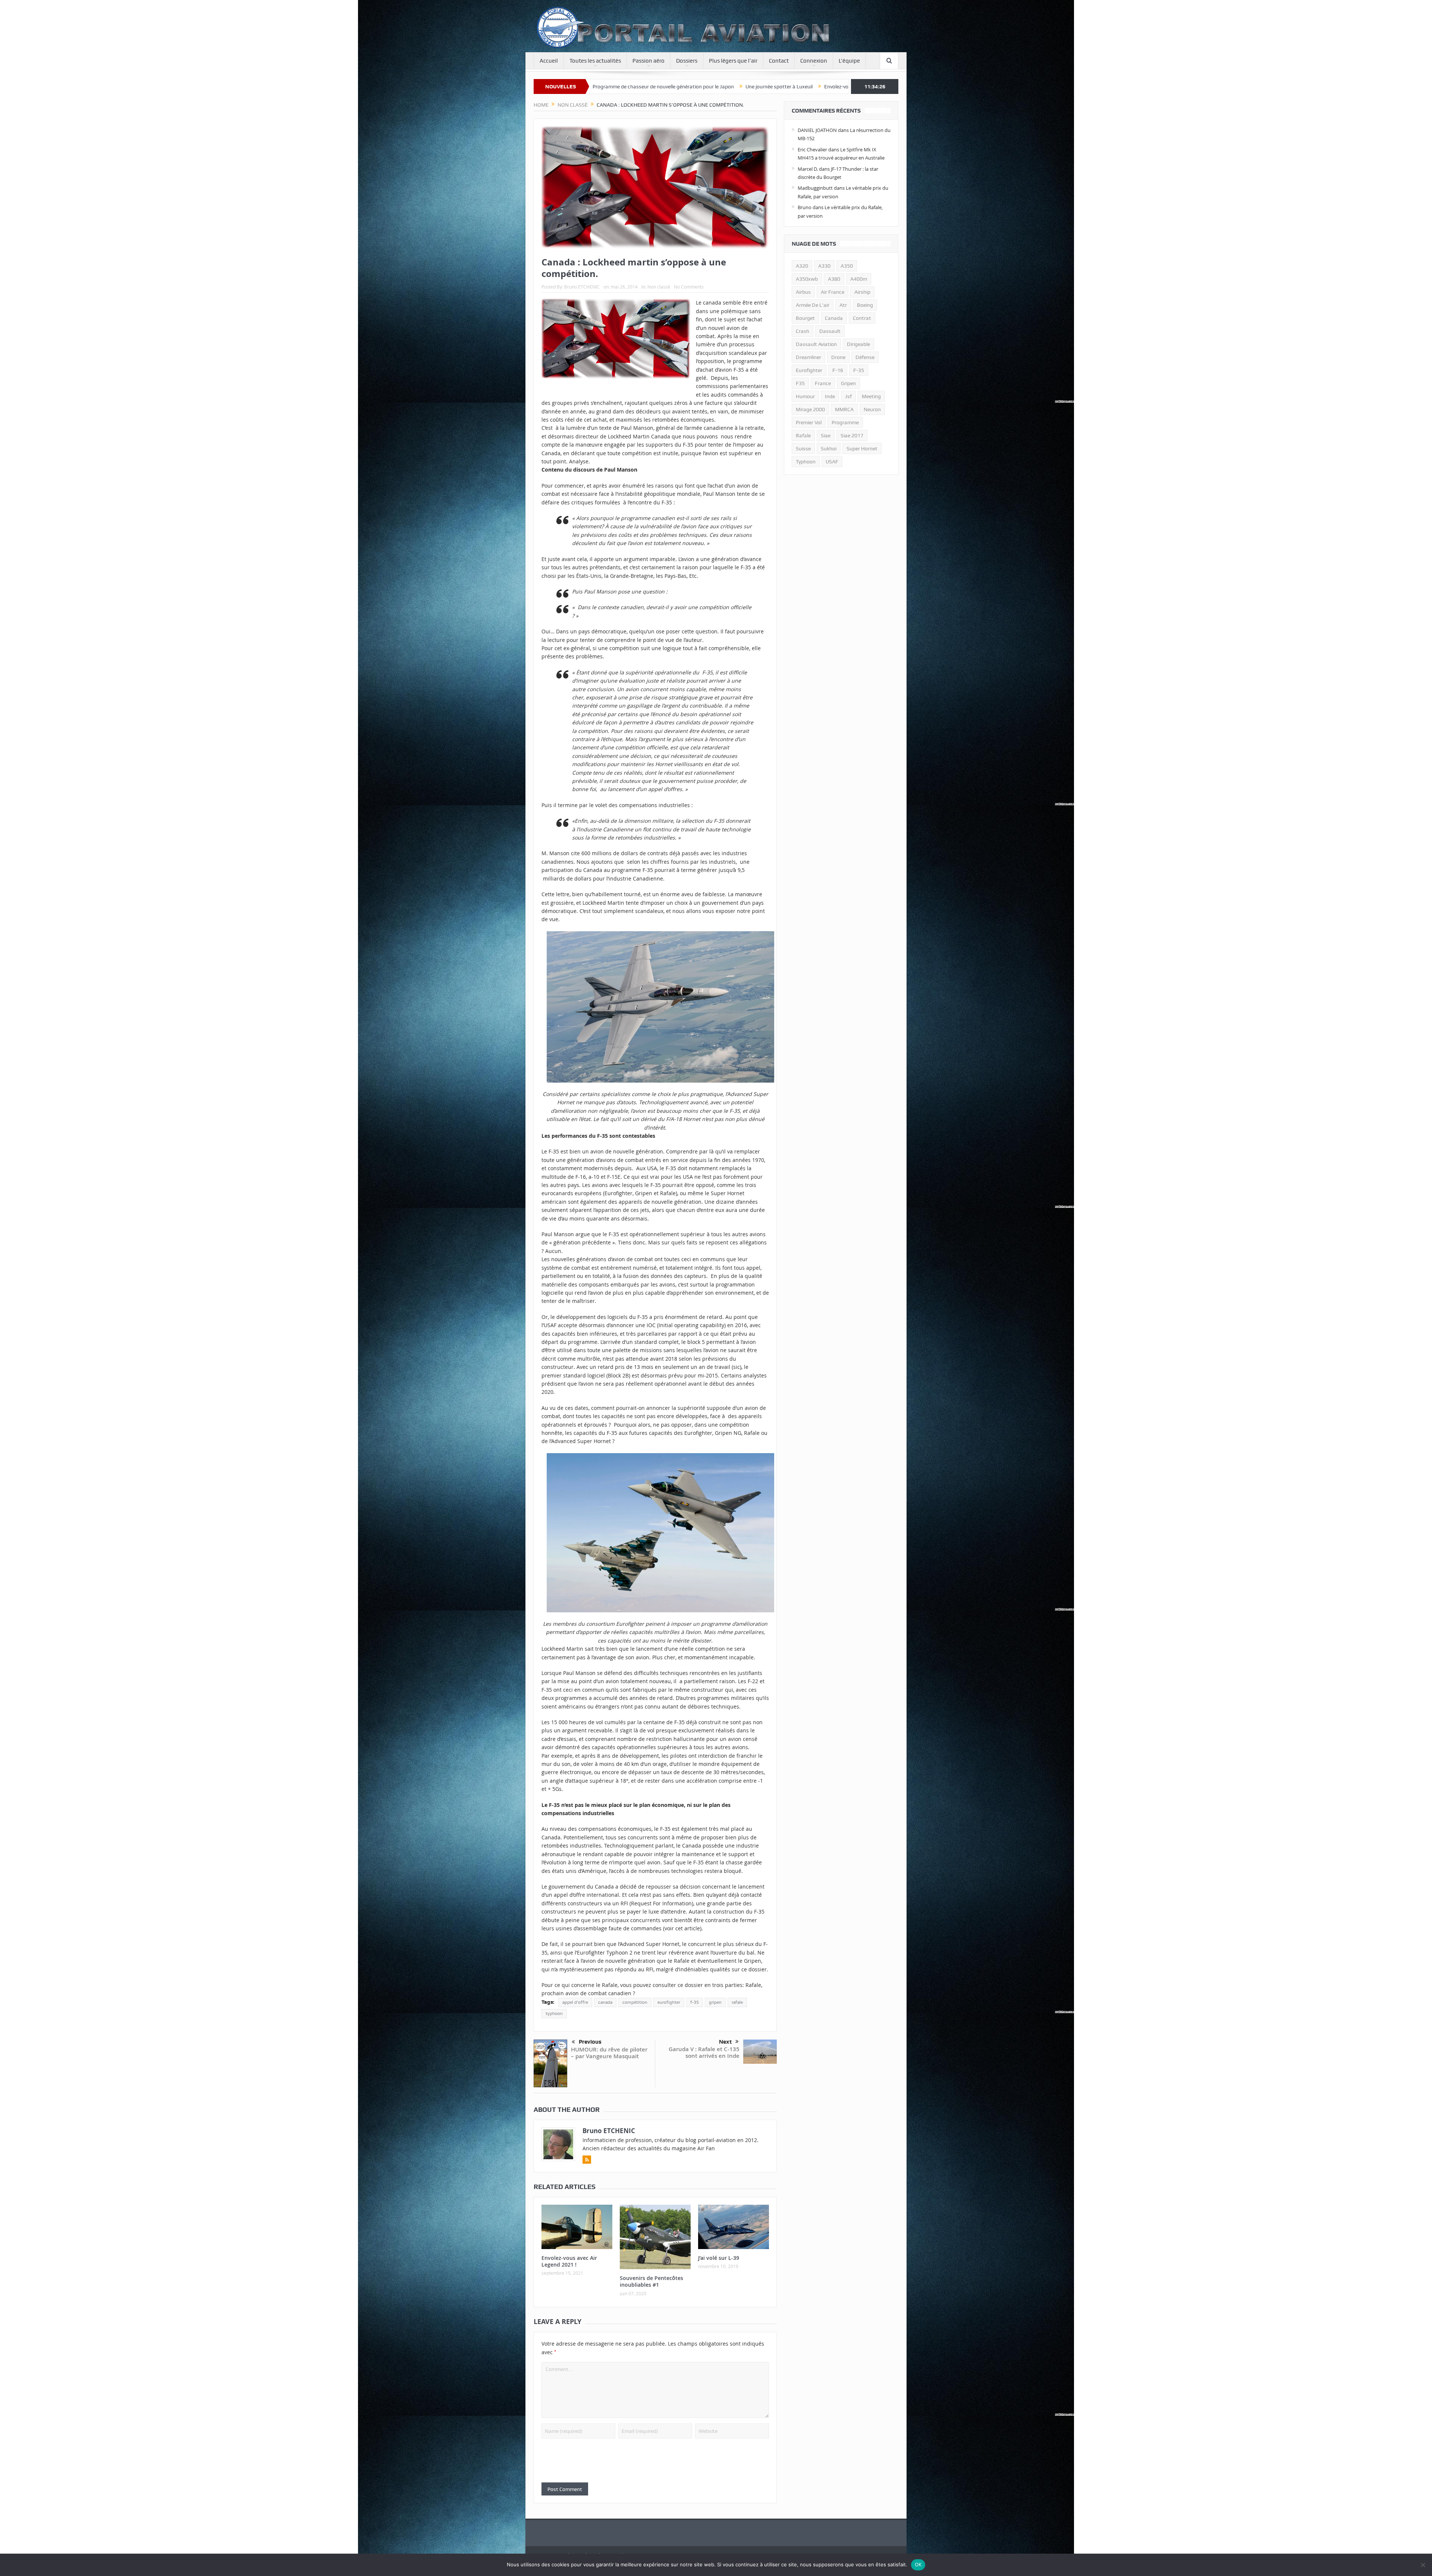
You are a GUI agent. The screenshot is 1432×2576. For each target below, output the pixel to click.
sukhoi (829, 448)
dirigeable (858, 344)
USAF (832, 462)
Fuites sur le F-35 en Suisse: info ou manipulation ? (627, 86)
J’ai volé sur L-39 (719, 2258)
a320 (802, 266)
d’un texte (599, 428)
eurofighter (669, 2002)
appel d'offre (575, 2002)
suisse (803, 448)
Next (725, 2042)
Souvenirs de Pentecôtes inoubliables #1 (651, 2281)
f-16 (838, 370)
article (692, 1928)
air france (833, 292)
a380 (834, 279)
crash (803, 331)
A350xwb (807, 279)
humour (805, 396)
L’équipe (849, 61)
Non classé (659, 287)
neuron (872, 409)
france (823, 383)
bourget (805, 318)
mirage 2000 (810, 409)
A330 (824, 266)
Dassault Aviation (816, 344)
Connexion (814, 61)
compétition (635, 2002)
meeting (871, 396)
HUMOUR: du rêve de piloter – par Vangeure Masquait (609, 2053)
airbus (803, 292)
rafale (737, 2002)
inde (830, 396)
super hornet (862, 448)
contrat (862, 318)
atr (843, 305)
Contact (779, 61)
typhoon (554, 2013)
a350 (847, 266)
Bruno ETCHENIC (582, 287)
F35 (800, 383)
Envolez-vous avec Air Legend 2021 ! (569, 2261)
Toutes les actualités (595, 61)
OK (918, 2564)
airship (862, 292)
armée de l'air (813, 305)
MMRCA (844, 409)
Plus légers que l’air (733, 61)
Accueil (549, 61)
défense (865, 357)
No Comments (689, 287)
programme (845, 422)
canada (605, 2002)
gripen (715, 2002)
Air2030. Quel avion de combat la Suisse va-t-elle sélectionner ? (770, 86)
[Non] (1423, 2565)
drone (838, 357)
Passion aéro (649, 61)
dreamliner (808, 357)
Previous (590, 2042)
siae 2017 (852, 435)
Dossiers (687, 61)
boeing (865, 305)
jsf (848, 396)
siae (826, 435)
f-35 (695, 2002)
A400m (859, 279)
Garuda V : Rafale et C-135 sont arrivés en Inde (704, 2052)
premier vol (809, 422)
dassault (830, 331)
